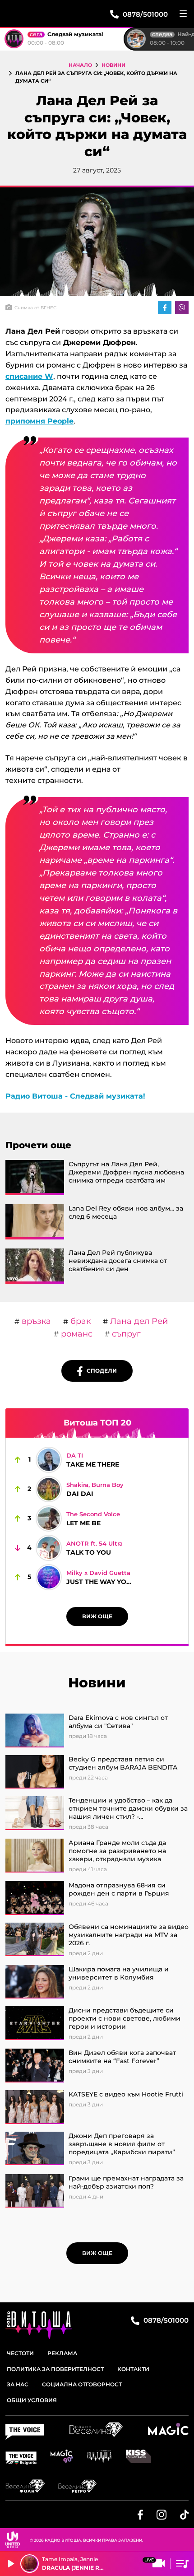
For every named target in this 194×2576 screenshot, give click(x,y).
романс (76, 1334)
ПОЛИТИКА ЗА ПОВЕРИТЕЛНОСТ (55, 2369)
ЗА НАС (18, 2384)
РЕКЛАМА (62, 2353)
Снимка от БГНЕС (35, 308)
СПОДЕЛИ (100, 1371)
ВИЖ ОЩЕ (97, 1616)
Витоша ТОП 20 (97, 1423)
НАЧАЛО (80, 65)
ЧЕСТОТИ (20, 2353)
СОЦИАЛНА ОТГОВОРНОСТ (82, 2384)
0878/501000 (165, 2320)
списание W (29, 376)
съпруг (125, 1334)
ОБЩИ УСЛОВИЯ (32, 2400)
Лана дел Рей (138, 1321)
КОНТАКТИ (133, 2369)
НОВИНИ (113, 65)
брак (79, 1321)
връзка (35, 1321)
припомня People (39, 421)
